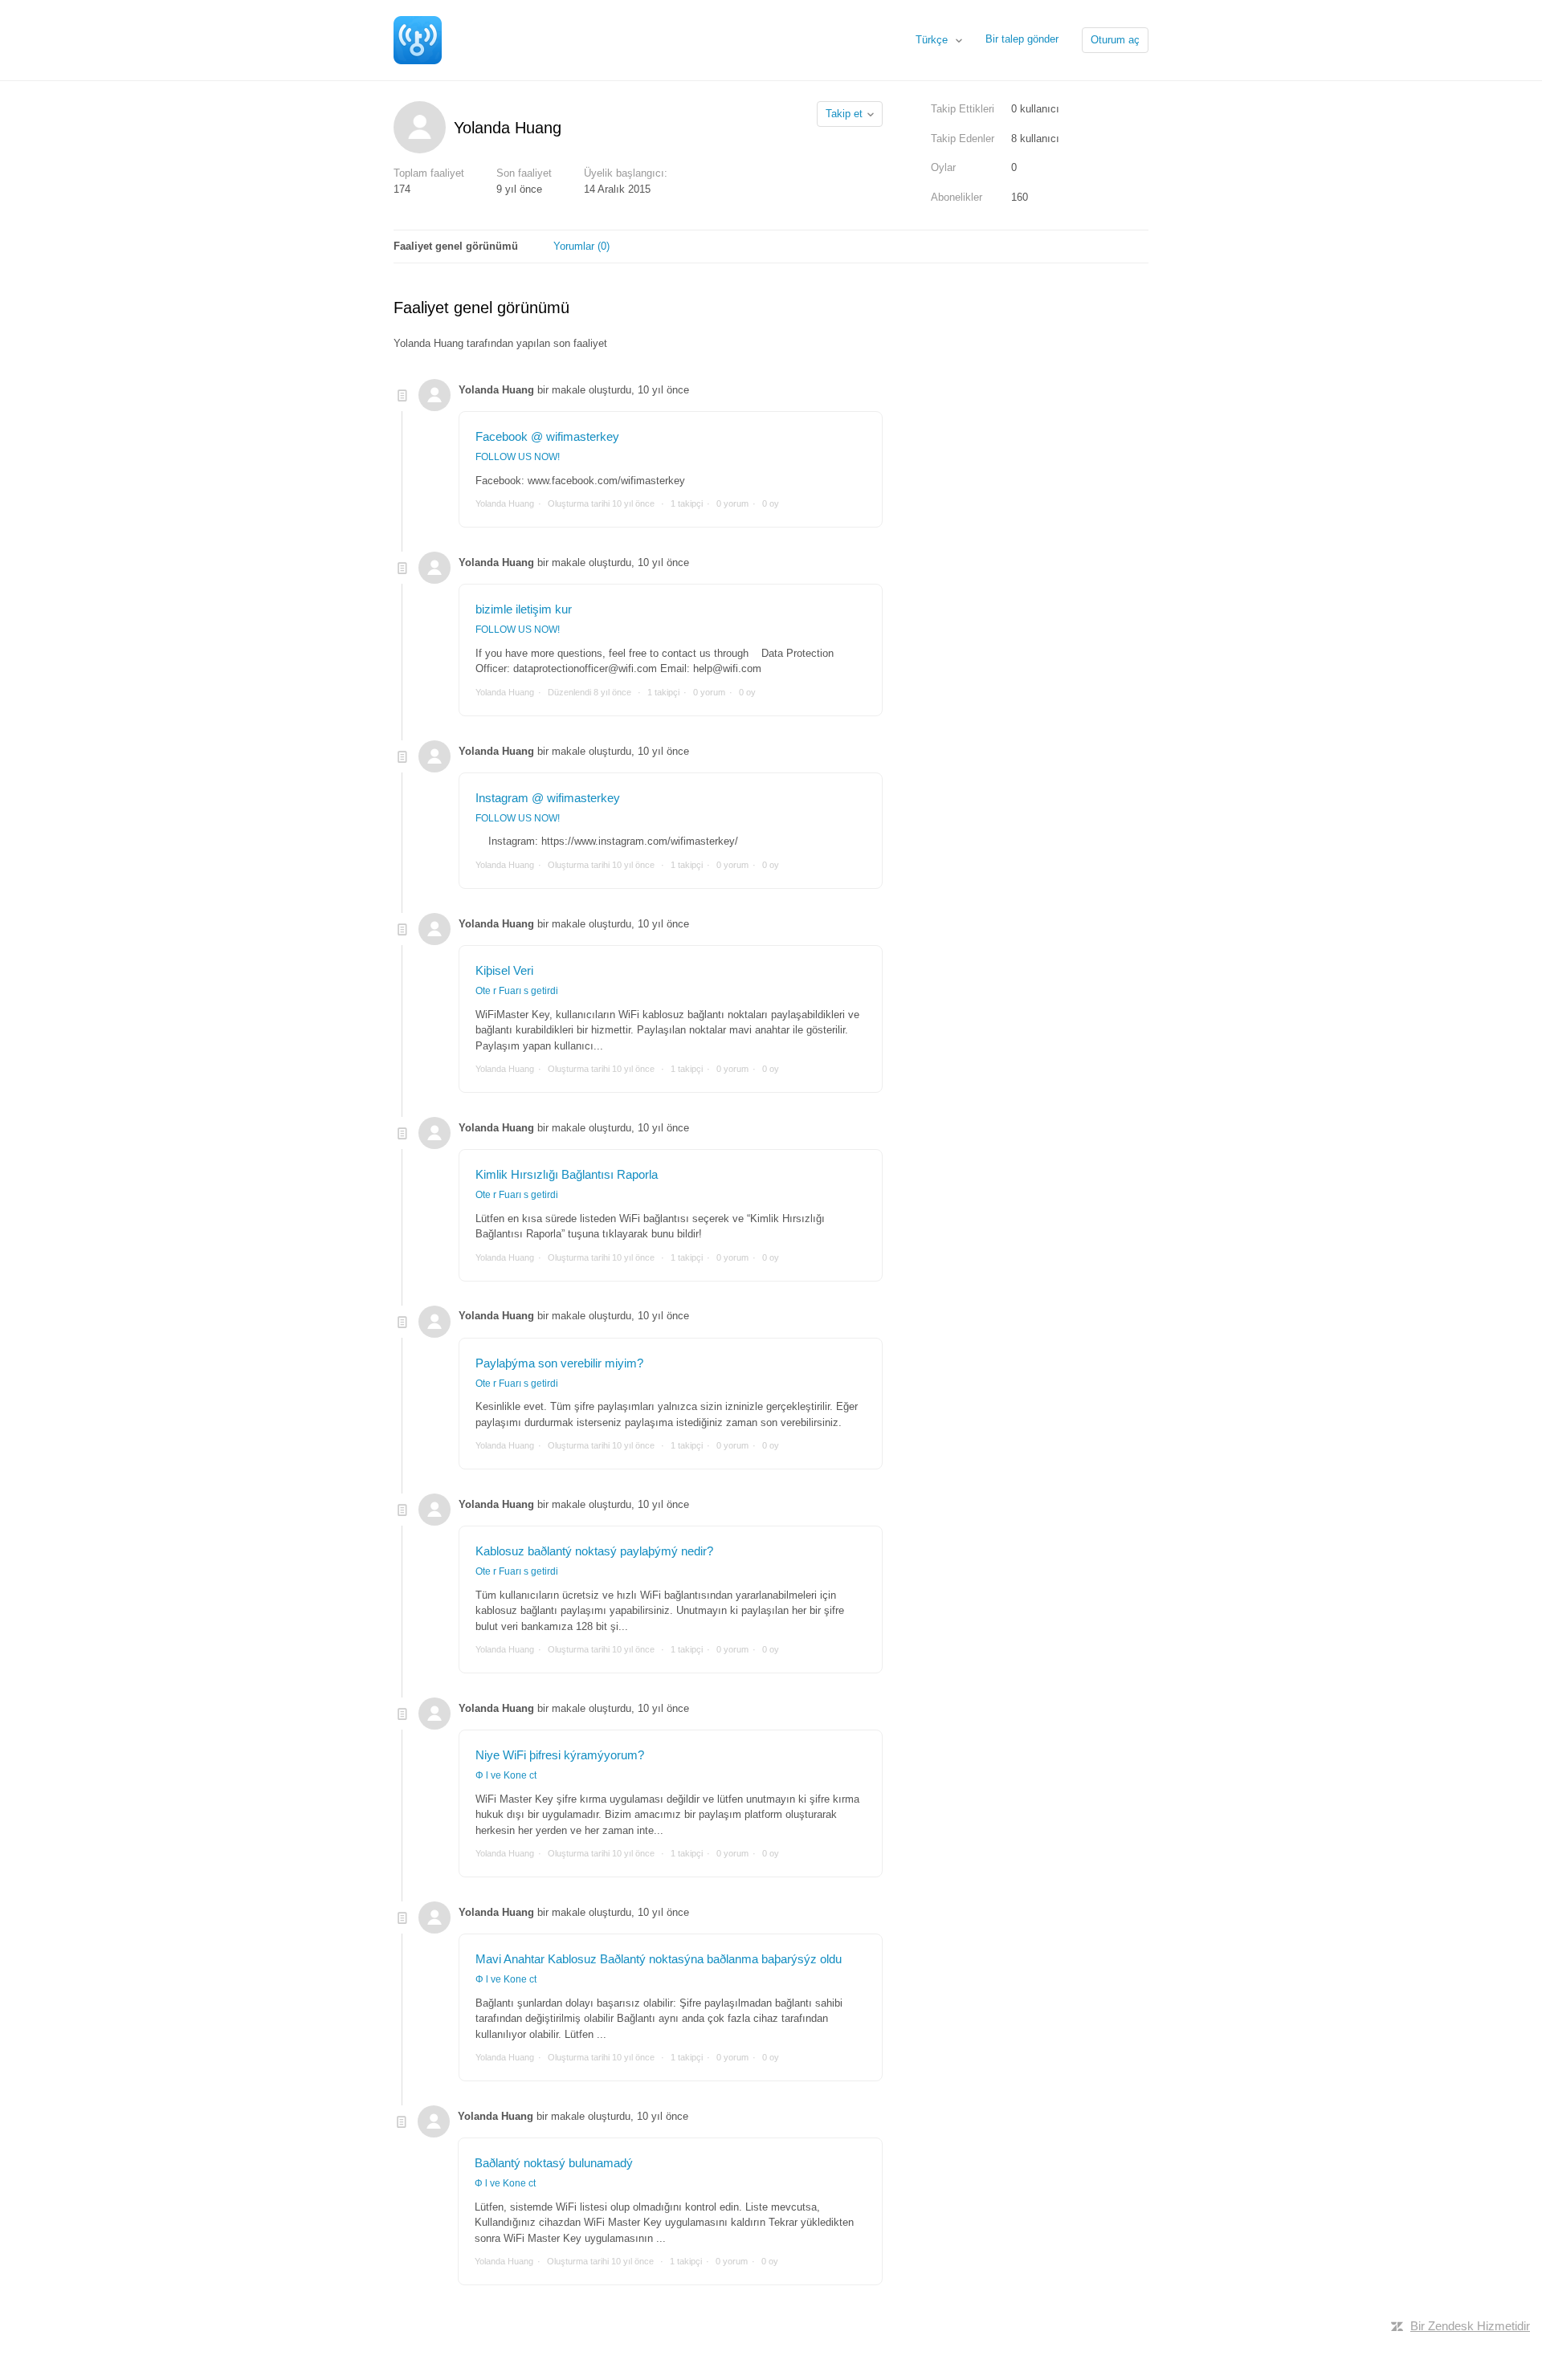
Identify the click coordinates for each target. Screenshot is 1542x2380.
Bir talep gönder (1022, 39)
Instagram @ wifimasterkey (548, 798)
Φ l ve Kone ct (506, 1775)
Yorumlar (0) (581, 246)
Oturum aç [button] (1115, 40)
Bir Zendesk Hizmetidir (1470, 2326)
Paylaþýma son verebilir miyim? (559, 1363)
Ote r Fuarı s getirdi (517, 991)
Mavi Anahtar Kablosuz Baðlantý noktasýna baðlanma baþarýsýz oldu (659, 1959)
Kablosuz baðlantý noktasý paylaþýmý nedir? (594, 1551)
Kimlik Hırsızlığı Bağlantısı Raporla (567, 1174)
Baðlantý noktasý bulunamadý (554, 2163)
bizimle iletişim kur (524, 609)
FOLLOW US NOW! (518, 457)
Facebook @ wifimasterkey (547, 436)
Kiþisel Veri (504, 970)
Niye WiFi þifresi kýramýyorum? (560, 1755)
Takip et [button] (844, 114)
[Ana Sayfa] (418, 39)
